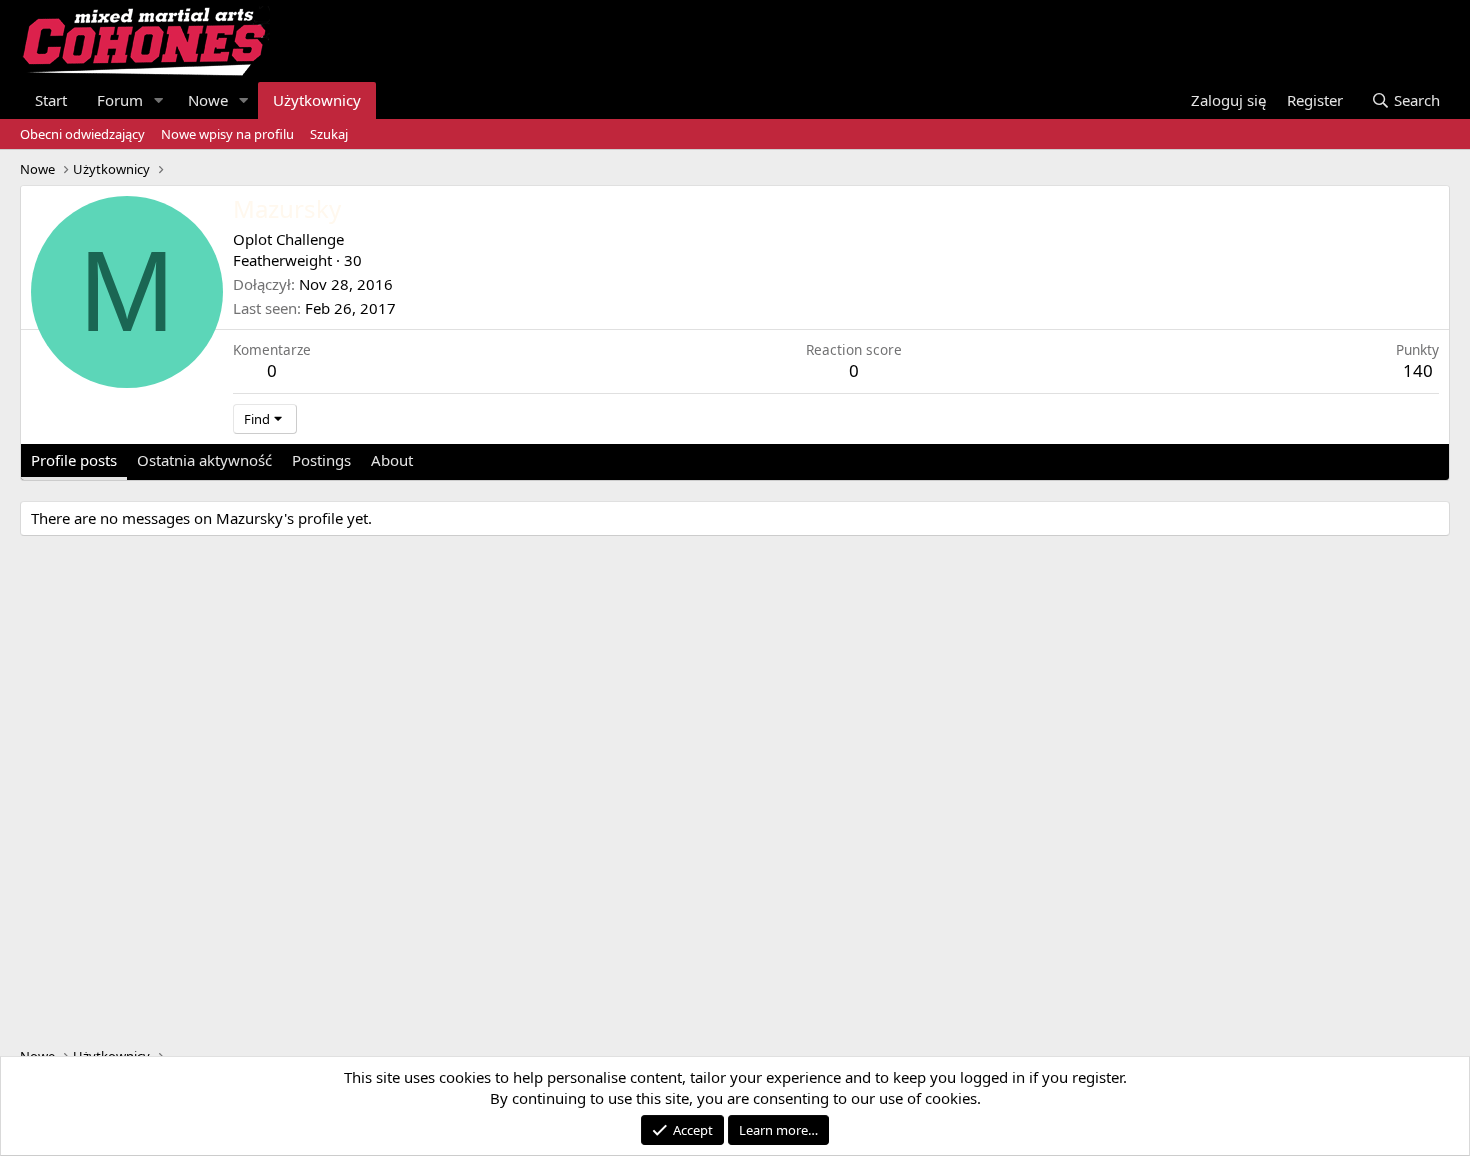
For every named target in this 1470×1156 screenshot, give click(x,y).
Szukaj (329, 134)
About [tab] (392, 460)
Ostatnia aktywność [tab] (204, 460)
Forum (120, 100)
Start (51, 100)
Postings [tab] (321, 460)
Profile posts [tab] (74, 460)
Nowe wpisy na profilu (227, 134)
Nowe (208, 100)
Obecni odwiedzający (82, 134)
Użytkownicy (317, 100)
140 (1418, 370)
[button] (159, 100)
